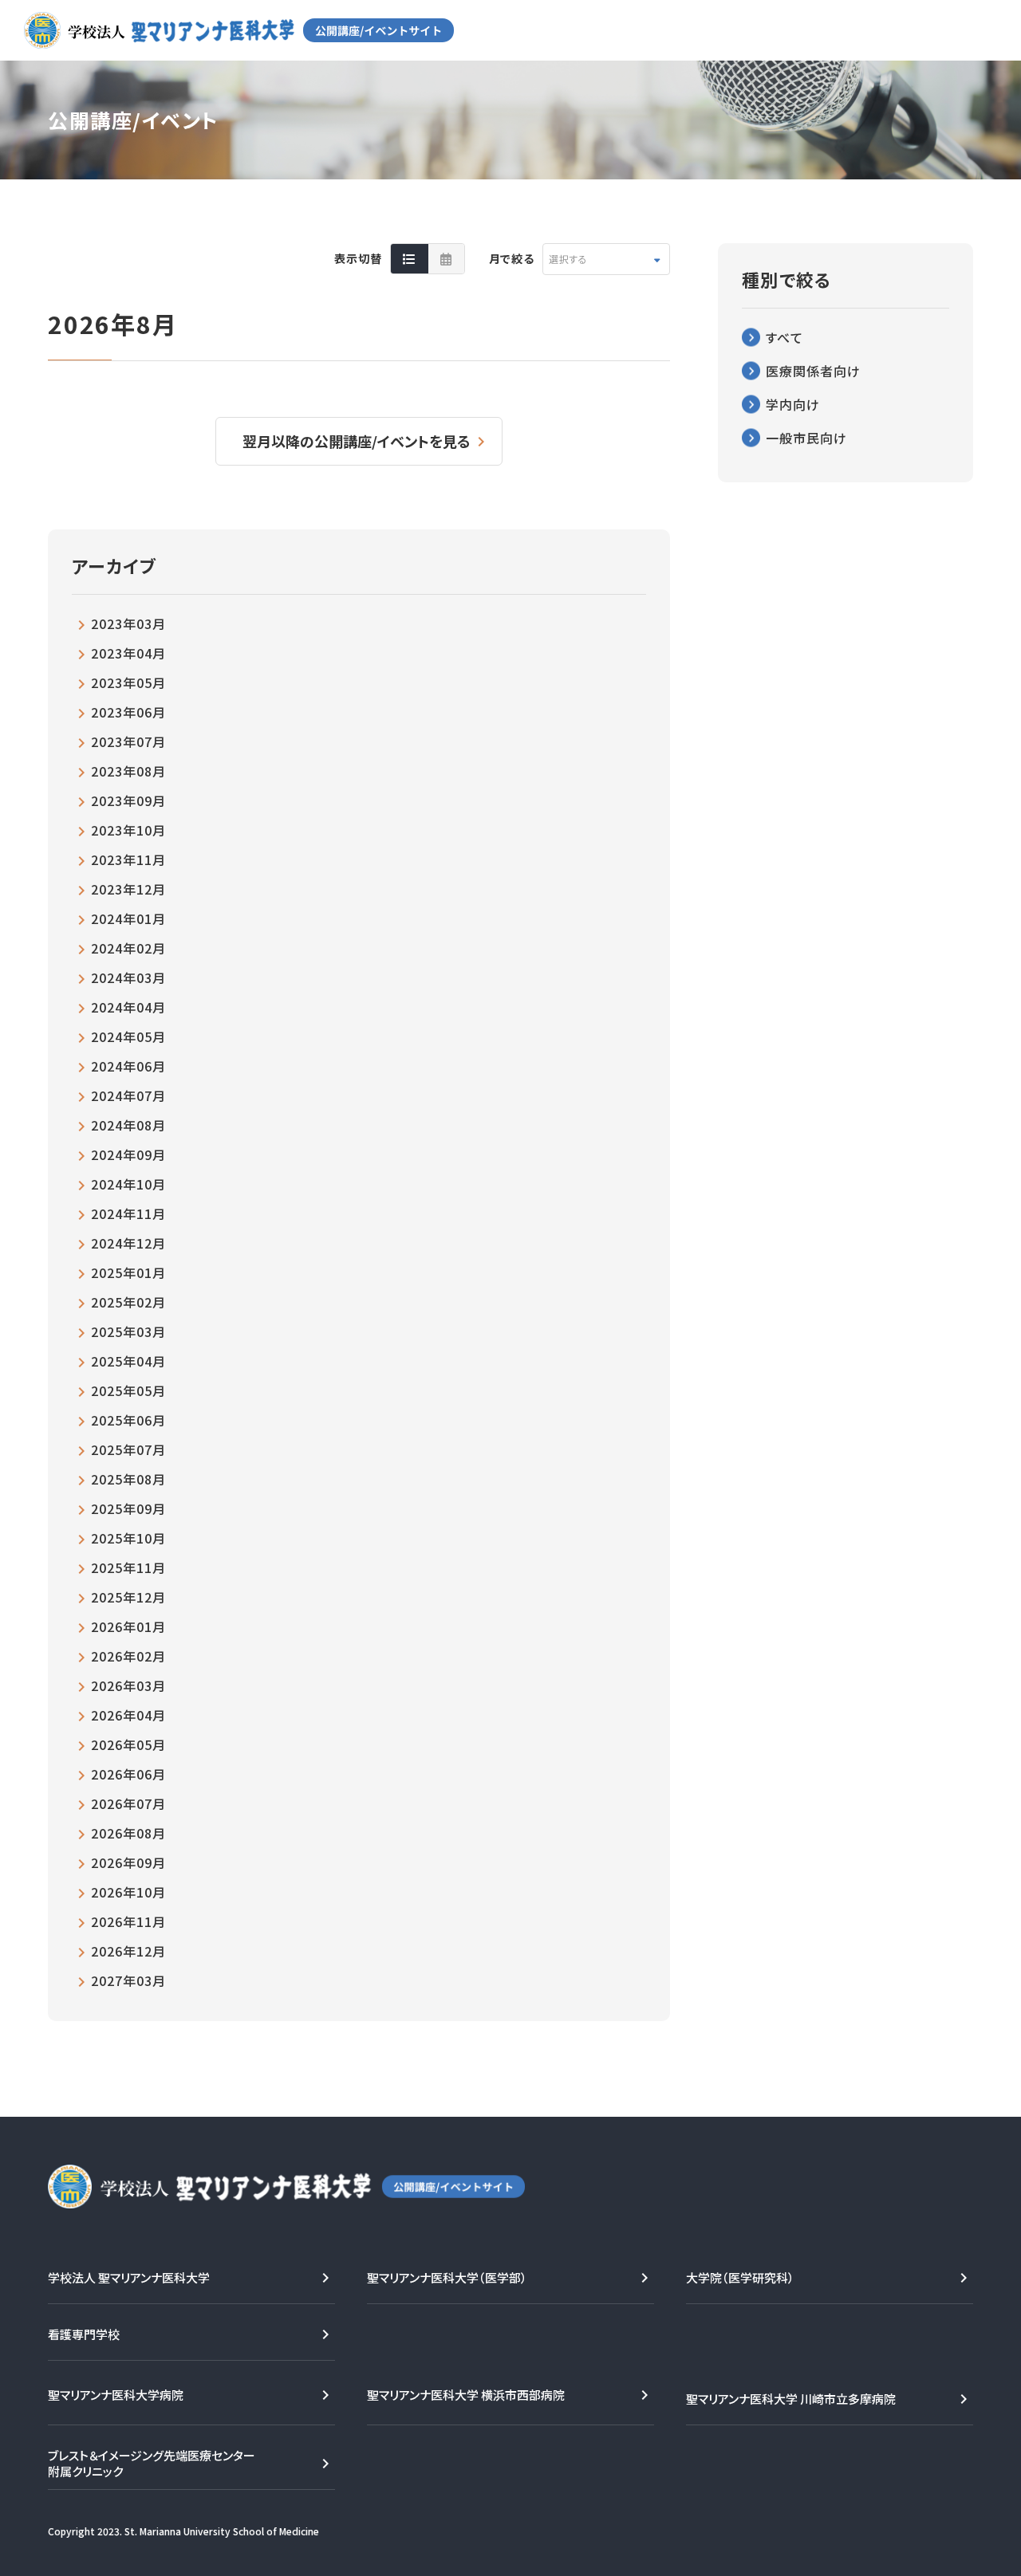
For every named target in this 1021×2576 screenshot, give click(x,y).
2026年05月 (128, 1744)
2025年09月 (128, 1508)
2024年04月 (128, 1007)
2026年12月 (128, 1951)
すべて (784, 337)
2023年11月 (128, 859)
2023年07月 (128, 741)
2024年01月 (128, 918)
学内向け (793, 404)
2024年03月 (128, 977)
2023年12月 (128, 889)
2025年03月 (128, 1331)
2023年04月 (128, 653)
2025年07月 (128, 1449)
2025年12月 (128, 1597)
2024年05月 (128, 1036)
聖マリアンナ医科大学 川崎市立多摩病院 (791, 2399)
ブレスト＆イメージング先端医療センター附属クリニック (152, 2463)
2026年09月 (128, 1862)
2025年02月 (128, 1302)
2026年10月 (128, 1892)
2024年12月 (128, 1243)
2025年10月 (128, 1538)
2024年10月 (128, 1184)
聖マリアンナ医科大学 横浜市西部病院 (466, 2395)
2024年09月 (128, 1154)
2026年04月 (128, 1715)
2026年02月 (128, 1656)
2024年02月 (128, 948)
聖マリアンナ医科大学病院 (116, 2395)
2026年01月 (128, 1626)
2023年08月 (128, 771)
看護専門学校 (84, 2334)
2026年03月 (128, 1685)
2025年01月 (128, 1272)
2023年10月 (128, 830)
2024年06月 (128, 1066)
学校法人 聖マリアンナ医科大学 (129, 2277)
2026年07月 (128, 1803)
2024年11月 (128, 1213)
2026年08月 (128, 1833)
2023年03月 (128, 623)
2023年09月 (128, 800)
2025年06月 (128, 1420)
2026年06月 (128, 1774)
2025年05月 (128, 1390)
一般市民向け (806, 438)
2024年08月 (128, 1125)
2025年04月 (128, 1361)
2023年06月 (128, 712)
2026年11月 (128, 1921)
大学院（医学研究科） (740, 2277)
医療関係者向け (813, 371)
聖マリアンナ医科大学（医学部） (447, 2277)
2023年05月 (128, 682)
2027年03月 (128, 1980)
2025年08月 (128, 1479)
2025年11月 (128, 1567)
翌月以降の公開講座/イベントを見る (357, 441)
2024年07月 (128, 1095)
